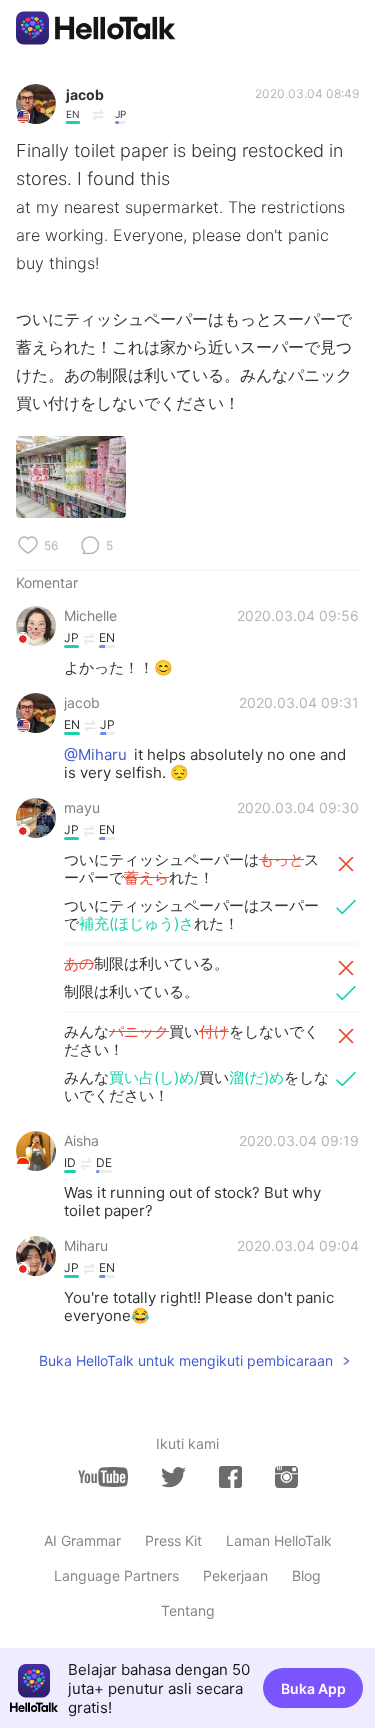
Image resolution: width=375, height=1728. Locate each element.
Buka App (313, 1688)
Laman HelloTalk (279, 1540)
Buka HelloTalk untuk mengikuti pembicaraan (186, 1360)
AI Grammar (82, 1540)
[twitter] (173, 1477)
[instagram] (286, 1477)
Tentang (188, 1610)
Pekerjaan (235, 1575)
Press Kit (173, 1540)
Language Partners (116, 1575)
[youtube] (103, 1477)
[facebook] (230, 1477)
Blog (306, 1575)
